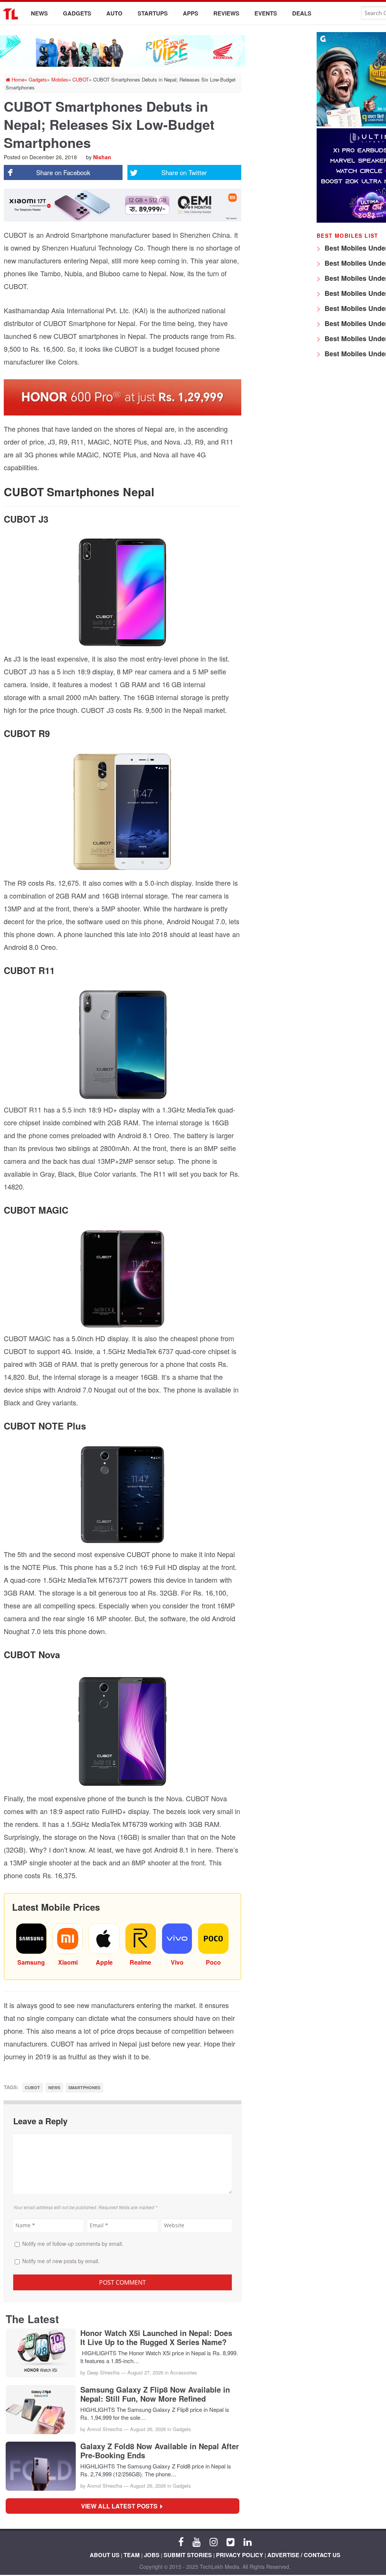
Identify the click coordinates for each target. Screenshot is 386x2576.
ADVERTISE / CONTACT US (304, 2555)
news (54, 2087)
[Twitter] (231, 2541)
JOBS (152, 2555)
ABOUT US (105, 2555)
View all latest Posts (122, 2506)
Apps (191, 13)
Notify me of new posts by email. (61, 2261)
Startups (153, 13)
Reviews (226, 13)
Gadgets (77, 13)
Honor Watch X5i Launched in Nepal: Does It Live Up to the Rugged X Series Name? (156, 2337)
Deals (302, 13)
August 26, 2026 (148, 2429)
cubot (32, 2087)
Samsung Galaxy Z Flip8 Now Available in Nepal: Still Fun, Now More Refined (155, 2394)
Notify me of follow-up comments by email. (73, 2244)
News (39, 13)
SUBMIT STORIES (188, 2555)
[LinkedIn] (247, 2541)
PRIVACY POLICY (240, 2555)
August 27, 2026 (145, 2372)
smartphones (84, 2087)
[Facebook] (181, 2541)
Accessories (184, 2372)
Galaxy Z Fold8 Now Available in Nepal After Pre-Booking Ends (160, 2451)
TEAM (132, 2555)
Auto (114, 13)
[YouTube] (197, 2541)
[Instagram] (214, 2541)
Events (266, 13)
